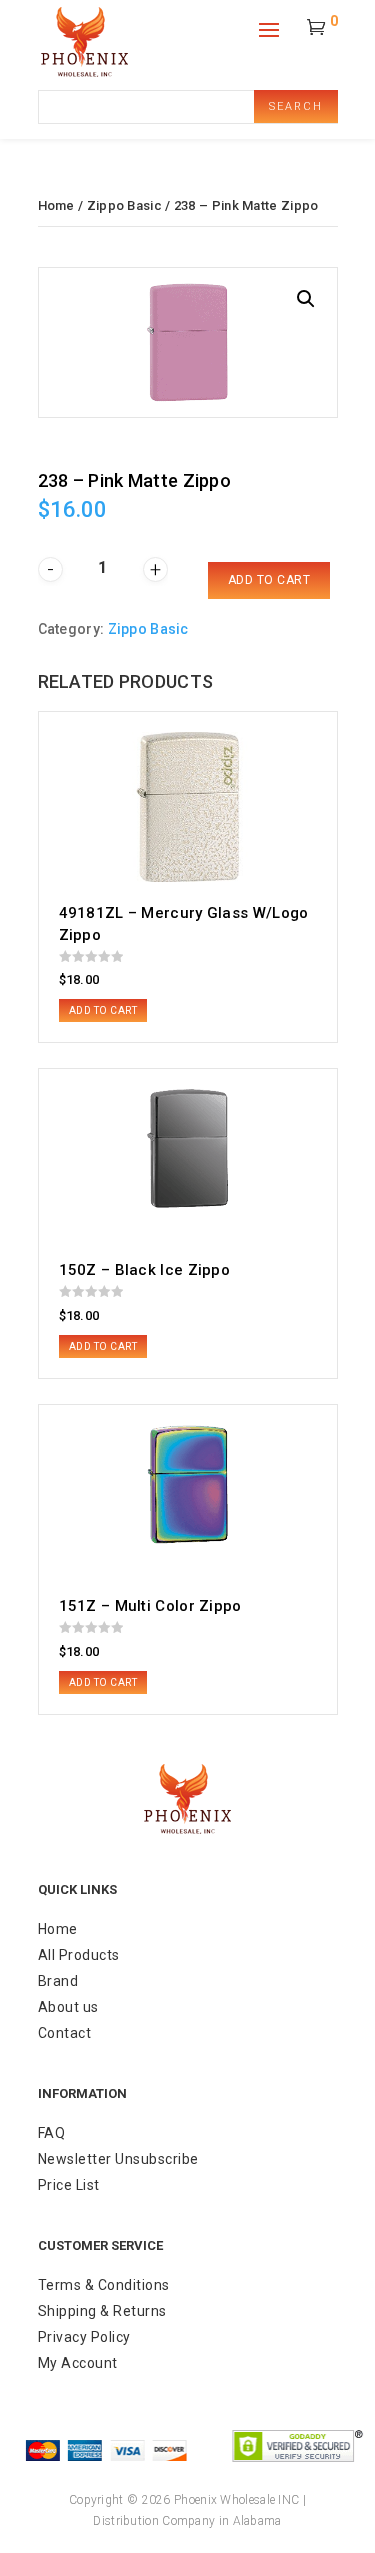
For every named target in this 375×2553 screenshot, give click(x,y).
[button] (306, 299)
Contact (65, 2033)
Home (56, 205)
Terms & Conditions (104, 2285)
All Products (79, 1955)
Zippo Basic (124, 205)
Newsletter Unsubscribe (118, 2159)
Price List (69, 2185)
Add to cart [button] (103, 1010)
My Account (78, 2363)
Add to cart (269, 580)
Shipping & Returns (102, 2311)
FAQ (52, 2133)
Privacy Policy (84, 2337)
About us (68, 2007)
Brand (58, 1981)
